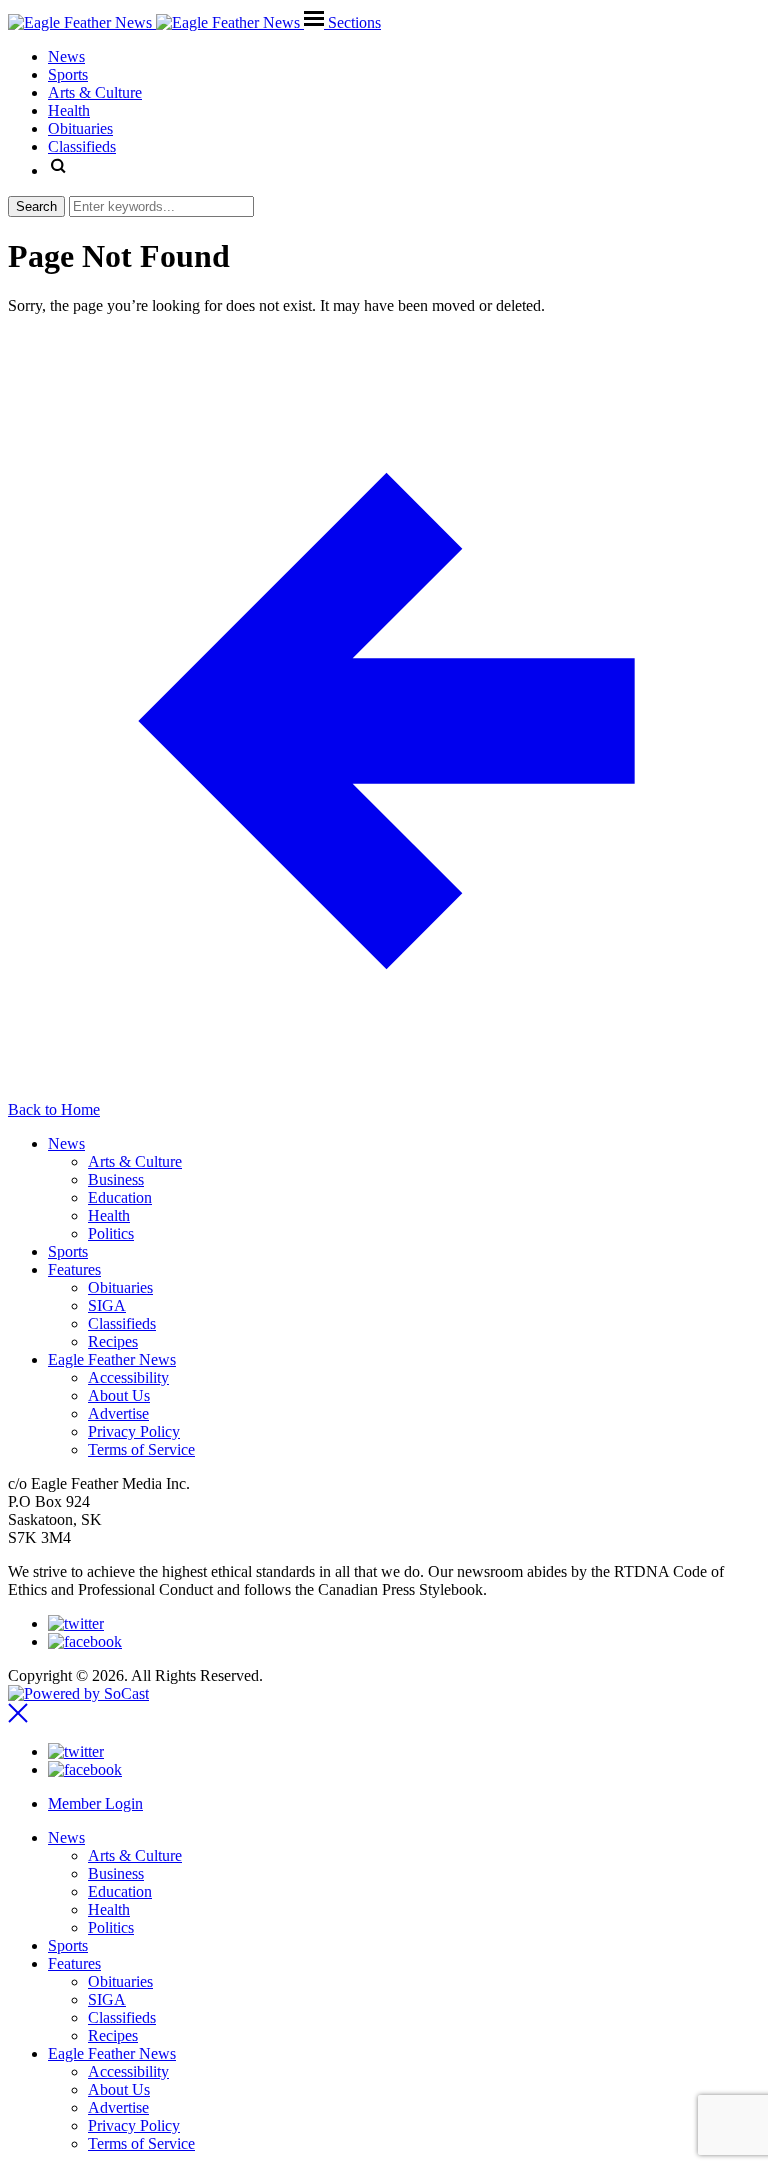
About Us (119, 1395)
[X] (76, 1623)
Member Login (95, 1803)
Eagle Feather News (112, 1359)
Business (116, 1179)
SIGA (107, 1305)
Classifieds (122, 1323)
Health (109, 1215)
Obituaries (120, 1287)
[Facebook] (85, 1641)
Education (120, 1197)
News (66, 1143)
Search (36, 206)
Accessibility (128, 1377)
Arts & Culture (135, 1161)
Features (74, 1269)
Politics (111, 1233)
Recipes (113, 1341)
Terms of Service (141, 1449)
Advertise (118, 1413)
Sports (68, 1251)
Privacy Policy (134, 1431)
